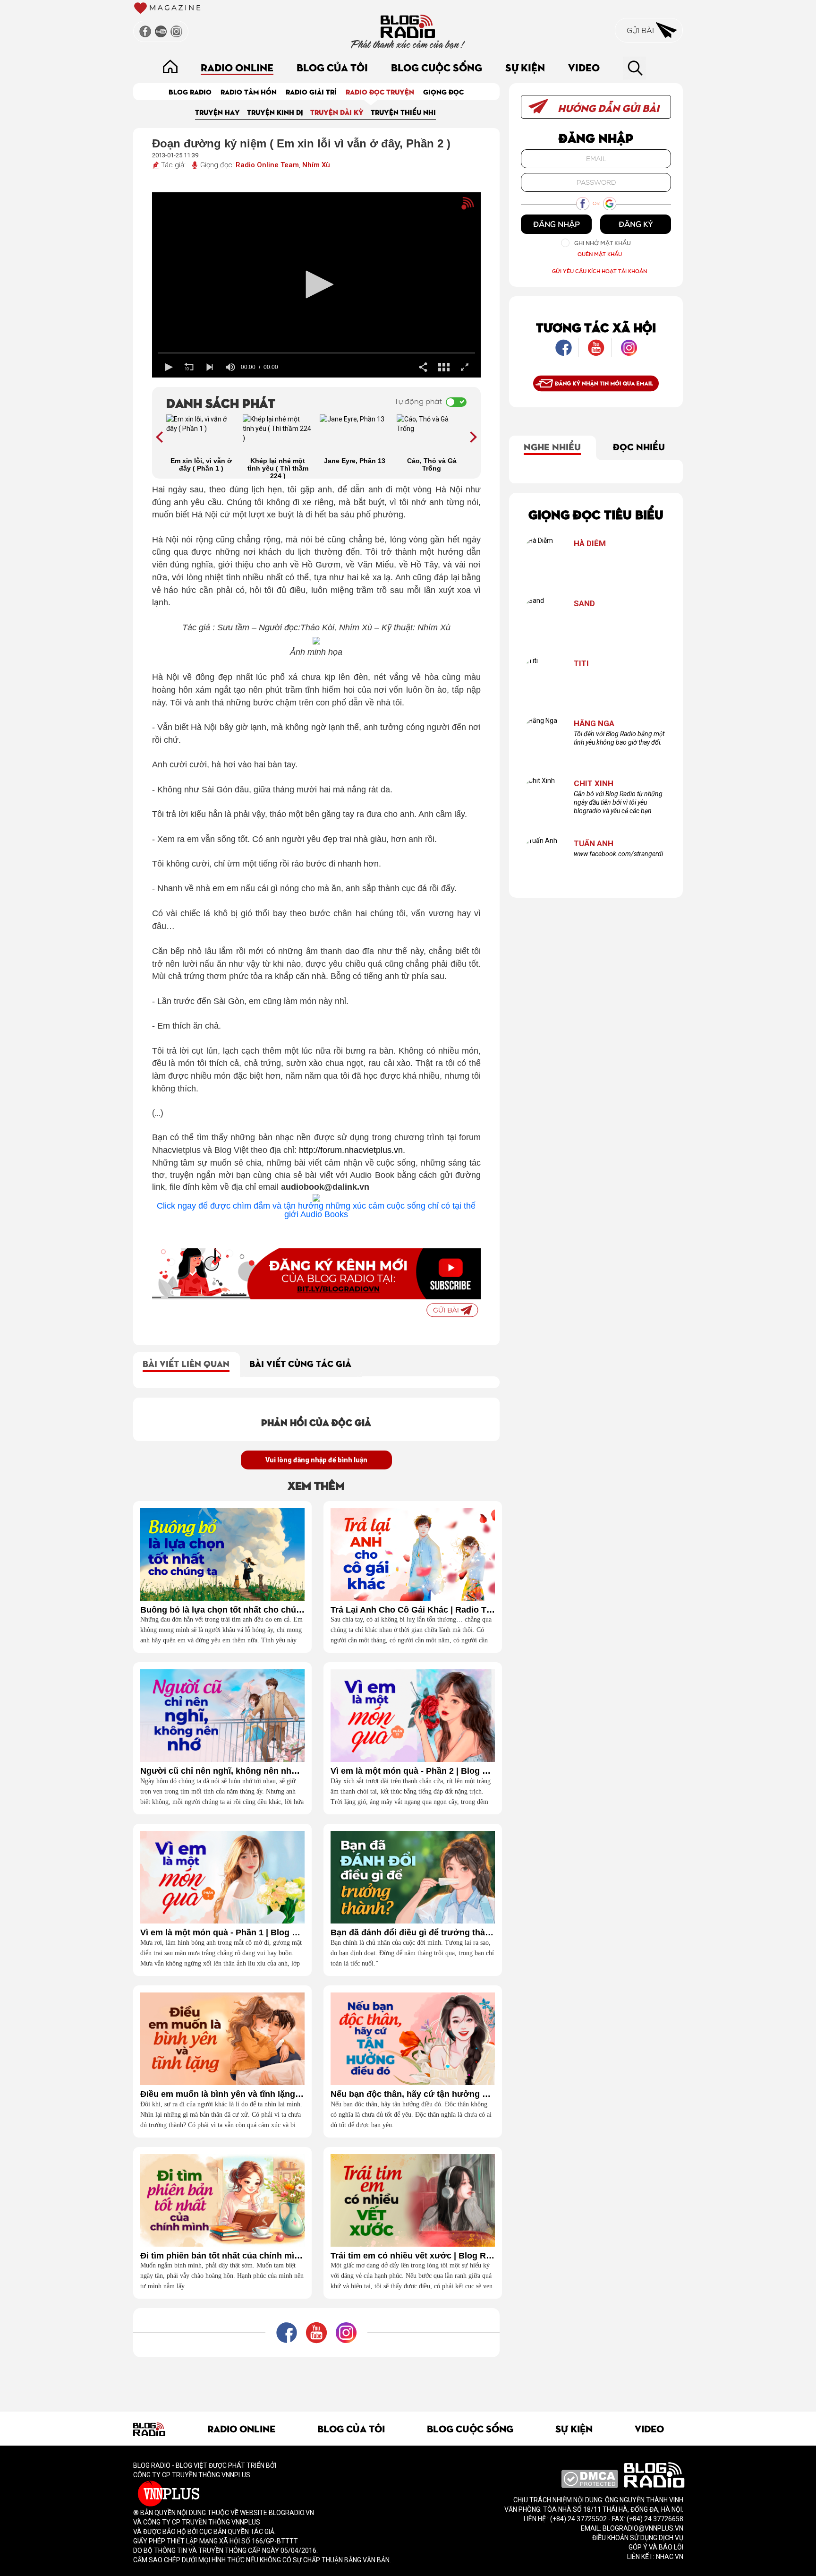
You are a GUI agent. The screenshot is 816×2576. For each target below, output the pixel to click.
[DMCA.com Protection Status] (590, 2478)
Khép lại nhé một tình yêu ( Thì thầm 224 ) (278, 468)
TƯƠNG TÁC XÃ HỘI (596, 327)
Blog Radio (190, 91)
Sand (584, 604)
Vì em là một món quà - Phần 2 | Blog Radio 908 (413, 1771)
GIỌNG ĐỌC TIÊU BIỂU (596, 514)
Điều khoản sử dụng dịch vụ (638, 2538)
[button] (316, 284)
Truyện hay (217, 112)
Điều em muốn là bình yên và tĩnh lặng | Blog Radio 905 (222, 2094)
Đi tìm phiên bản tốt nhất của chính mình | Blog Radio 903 (222, 2256)
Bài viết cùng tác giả (300, 1363)
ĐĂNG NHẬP (557, 224)
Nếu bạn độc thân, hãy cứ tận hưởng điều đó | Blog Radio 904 (413, 2094)
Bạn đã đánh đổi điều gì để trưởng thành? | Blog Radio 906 (413, 1933)
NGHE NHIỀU (552, 446)
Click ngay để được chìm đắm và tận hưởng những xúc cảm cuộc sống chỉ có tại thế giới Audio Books (316, 1210)
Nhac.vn (669, 2557)
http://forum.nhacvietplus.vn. (352, 1150)
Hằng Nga (594, 724)
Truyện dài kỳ (337, 112)
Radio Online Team (267, 165)
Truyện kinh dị (275, 112)
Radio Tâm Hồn (249, 91)
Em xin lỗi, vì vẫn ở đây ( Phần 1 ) (201, 464)
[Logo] (451, 208)
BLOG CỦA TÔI (332, 67)
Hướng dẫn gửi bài (607, 107)
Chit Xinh (594, 784)
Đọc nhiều (639, 446)
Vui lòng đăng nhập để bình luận (316, 1460)
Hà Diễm (590, 544)
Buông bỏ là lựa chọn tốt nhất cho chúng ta (222, 1610)
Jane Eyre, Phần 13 (355, 461)
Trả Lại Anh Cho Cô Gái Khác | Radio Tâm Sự (413, 1610)
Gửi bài (641, 30)
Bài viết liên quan (186, 1363)
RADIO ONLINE (237, 67)
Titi (581, 664)
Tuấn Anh (594, 844)
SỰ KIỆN (525, 67)
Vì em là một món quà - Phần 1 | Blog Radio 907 (222, 1933)
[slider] (317, 353)
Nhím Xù (316, 165)
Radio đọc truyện (380, 91)
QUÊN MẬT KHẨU (600, 254)
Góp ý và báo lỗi (656, 2547)
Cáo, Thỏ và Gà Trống (432, 464)
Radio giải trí (311, 91)
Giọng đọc (443, 91)
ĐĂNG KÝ (636, 224)
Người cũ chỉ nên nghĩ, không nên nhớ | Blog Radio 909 (222, 1771)
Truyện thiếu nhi (403, 112)
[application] (317, 285)
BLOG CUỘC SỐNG (437, 67)
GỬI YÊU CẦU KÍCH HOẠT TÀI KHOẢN (599, 271)
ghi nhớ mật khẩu (603, 243)
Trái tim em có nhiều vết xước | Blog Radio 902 (413, 2256)
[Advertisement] (316, 2379)
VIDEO (584, 67)
